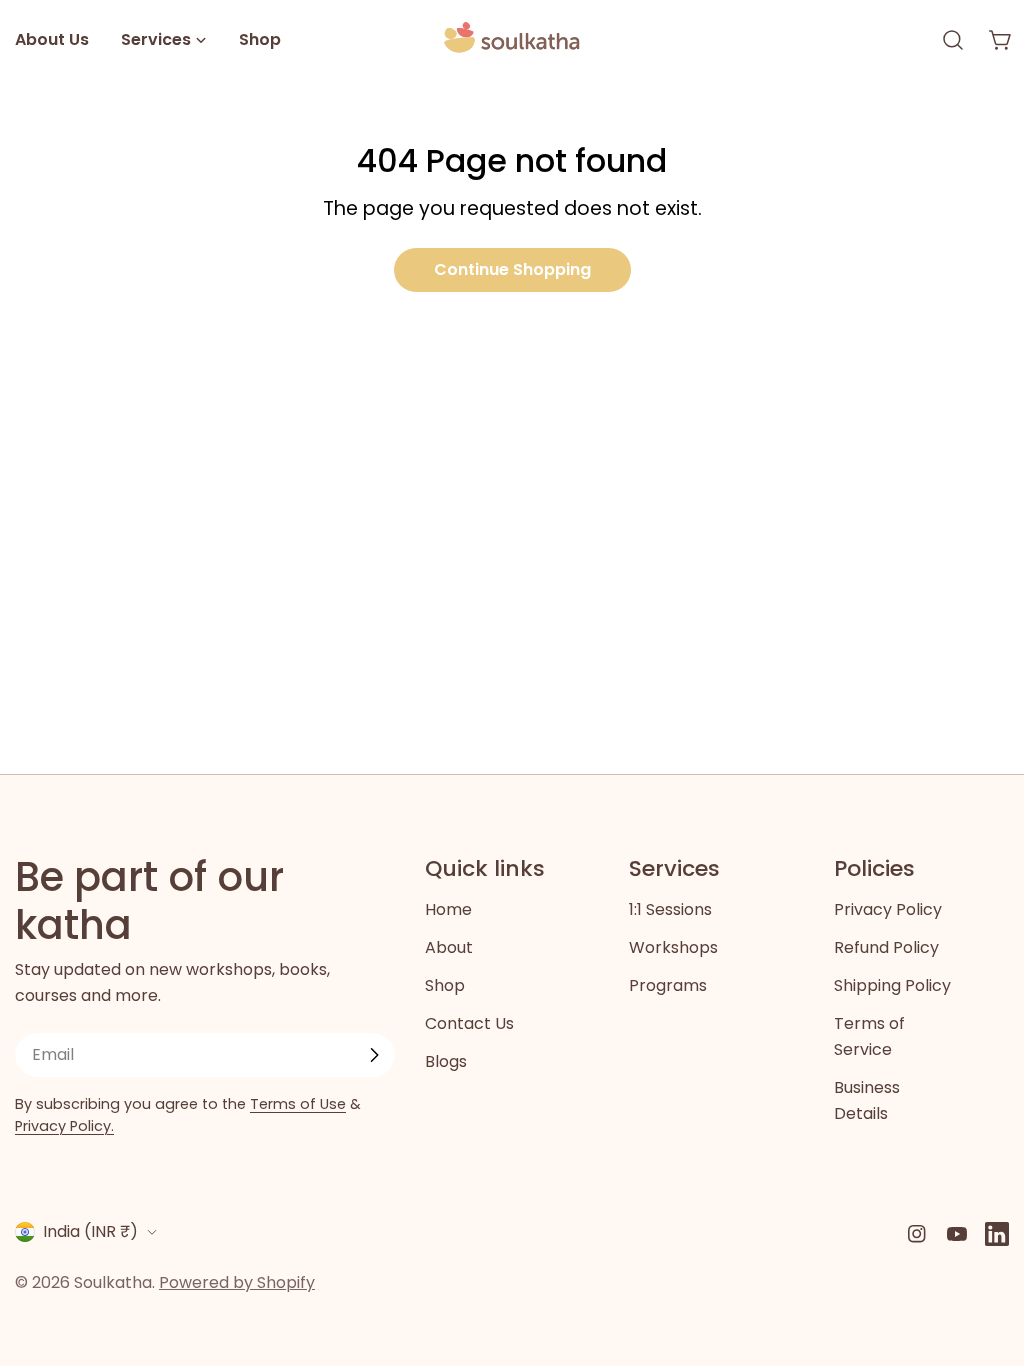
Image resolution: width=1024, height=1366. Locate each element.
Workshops (673, 947)
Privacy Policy (888, 909)
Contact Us (469, 1023)
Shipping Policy (892, 985)
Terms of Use (298, 1104)
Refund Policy (886, 947)
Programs (668, 985)
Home (448, 909)
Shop (445, 985)
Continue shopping (512, 269)
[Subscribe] (374, 1055)
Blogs (446, 1061)
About (449, 947)
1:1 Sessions (670, 909)
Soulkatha (113, 1282)
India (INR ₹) (90, 1231)
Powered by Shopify (237, 1282)
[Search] (953, 40)
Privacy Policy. (64, 1126)
